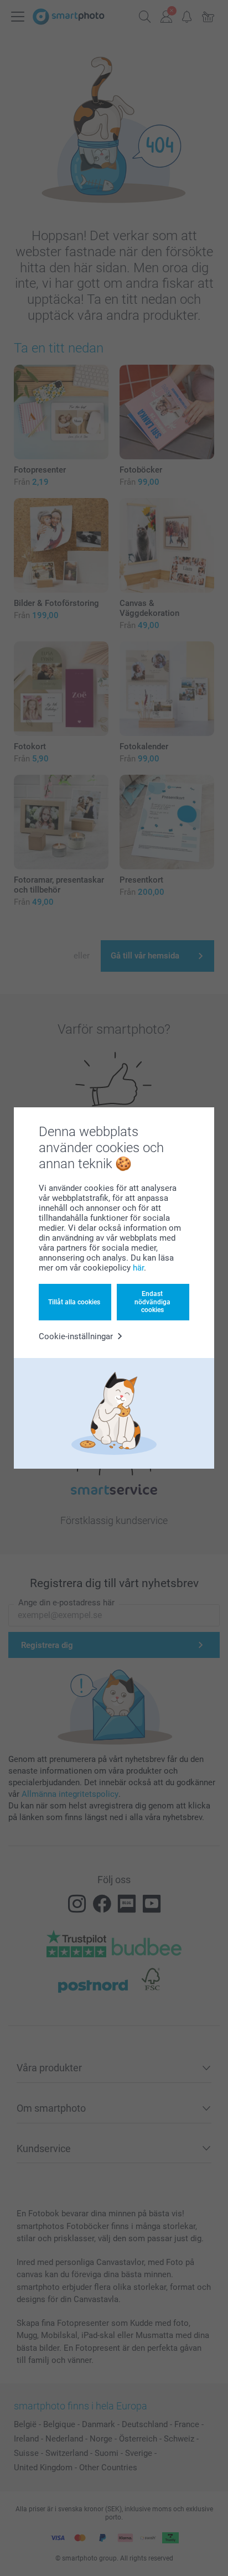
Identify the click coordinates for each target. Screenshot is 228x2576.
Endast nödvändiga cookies (152, 1302)
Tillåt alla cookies (74, 1302)
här (138, 1268)
